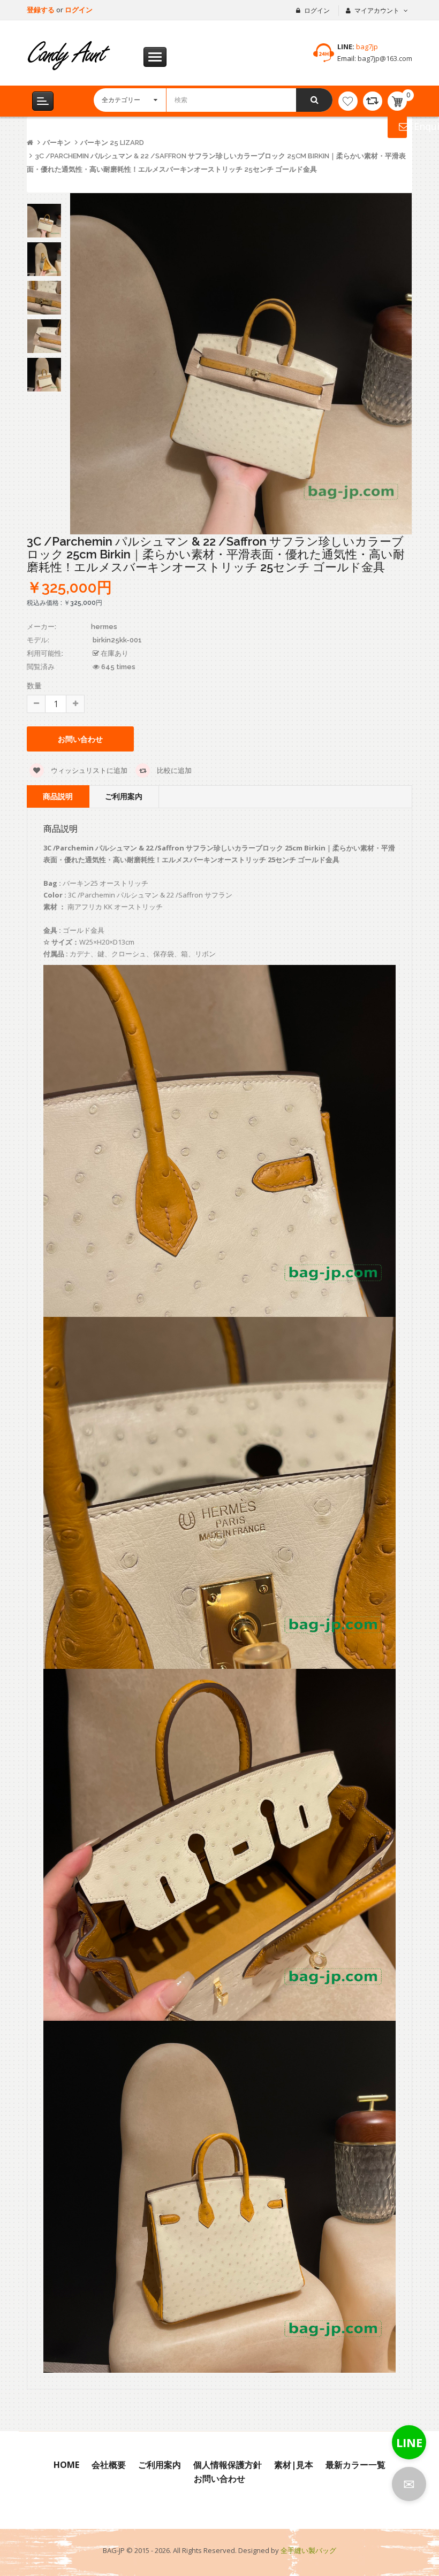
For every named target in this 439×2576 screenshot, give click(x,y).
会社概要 (109, 2465)
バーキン (57, 143)
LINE (409, 2442)
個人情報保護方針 (228, 2465)
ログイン (79, 10)
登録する (41, 10)
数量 (34, 685)
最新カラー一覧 (355, 2465)
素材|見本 (294, 2465)
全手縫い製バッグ (308, 2550)
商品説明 (58, 796)
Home (66, 2465)
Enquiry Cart (397, 126)
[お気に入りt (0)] (348, 101)
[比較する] (373, 101)
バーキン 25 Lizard (112, 143)
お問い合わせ (219, 2479)
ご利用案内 (124, 796)
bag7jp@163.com (384, 58)
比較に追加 (173, 770)
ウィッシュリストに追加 (88, 770)
